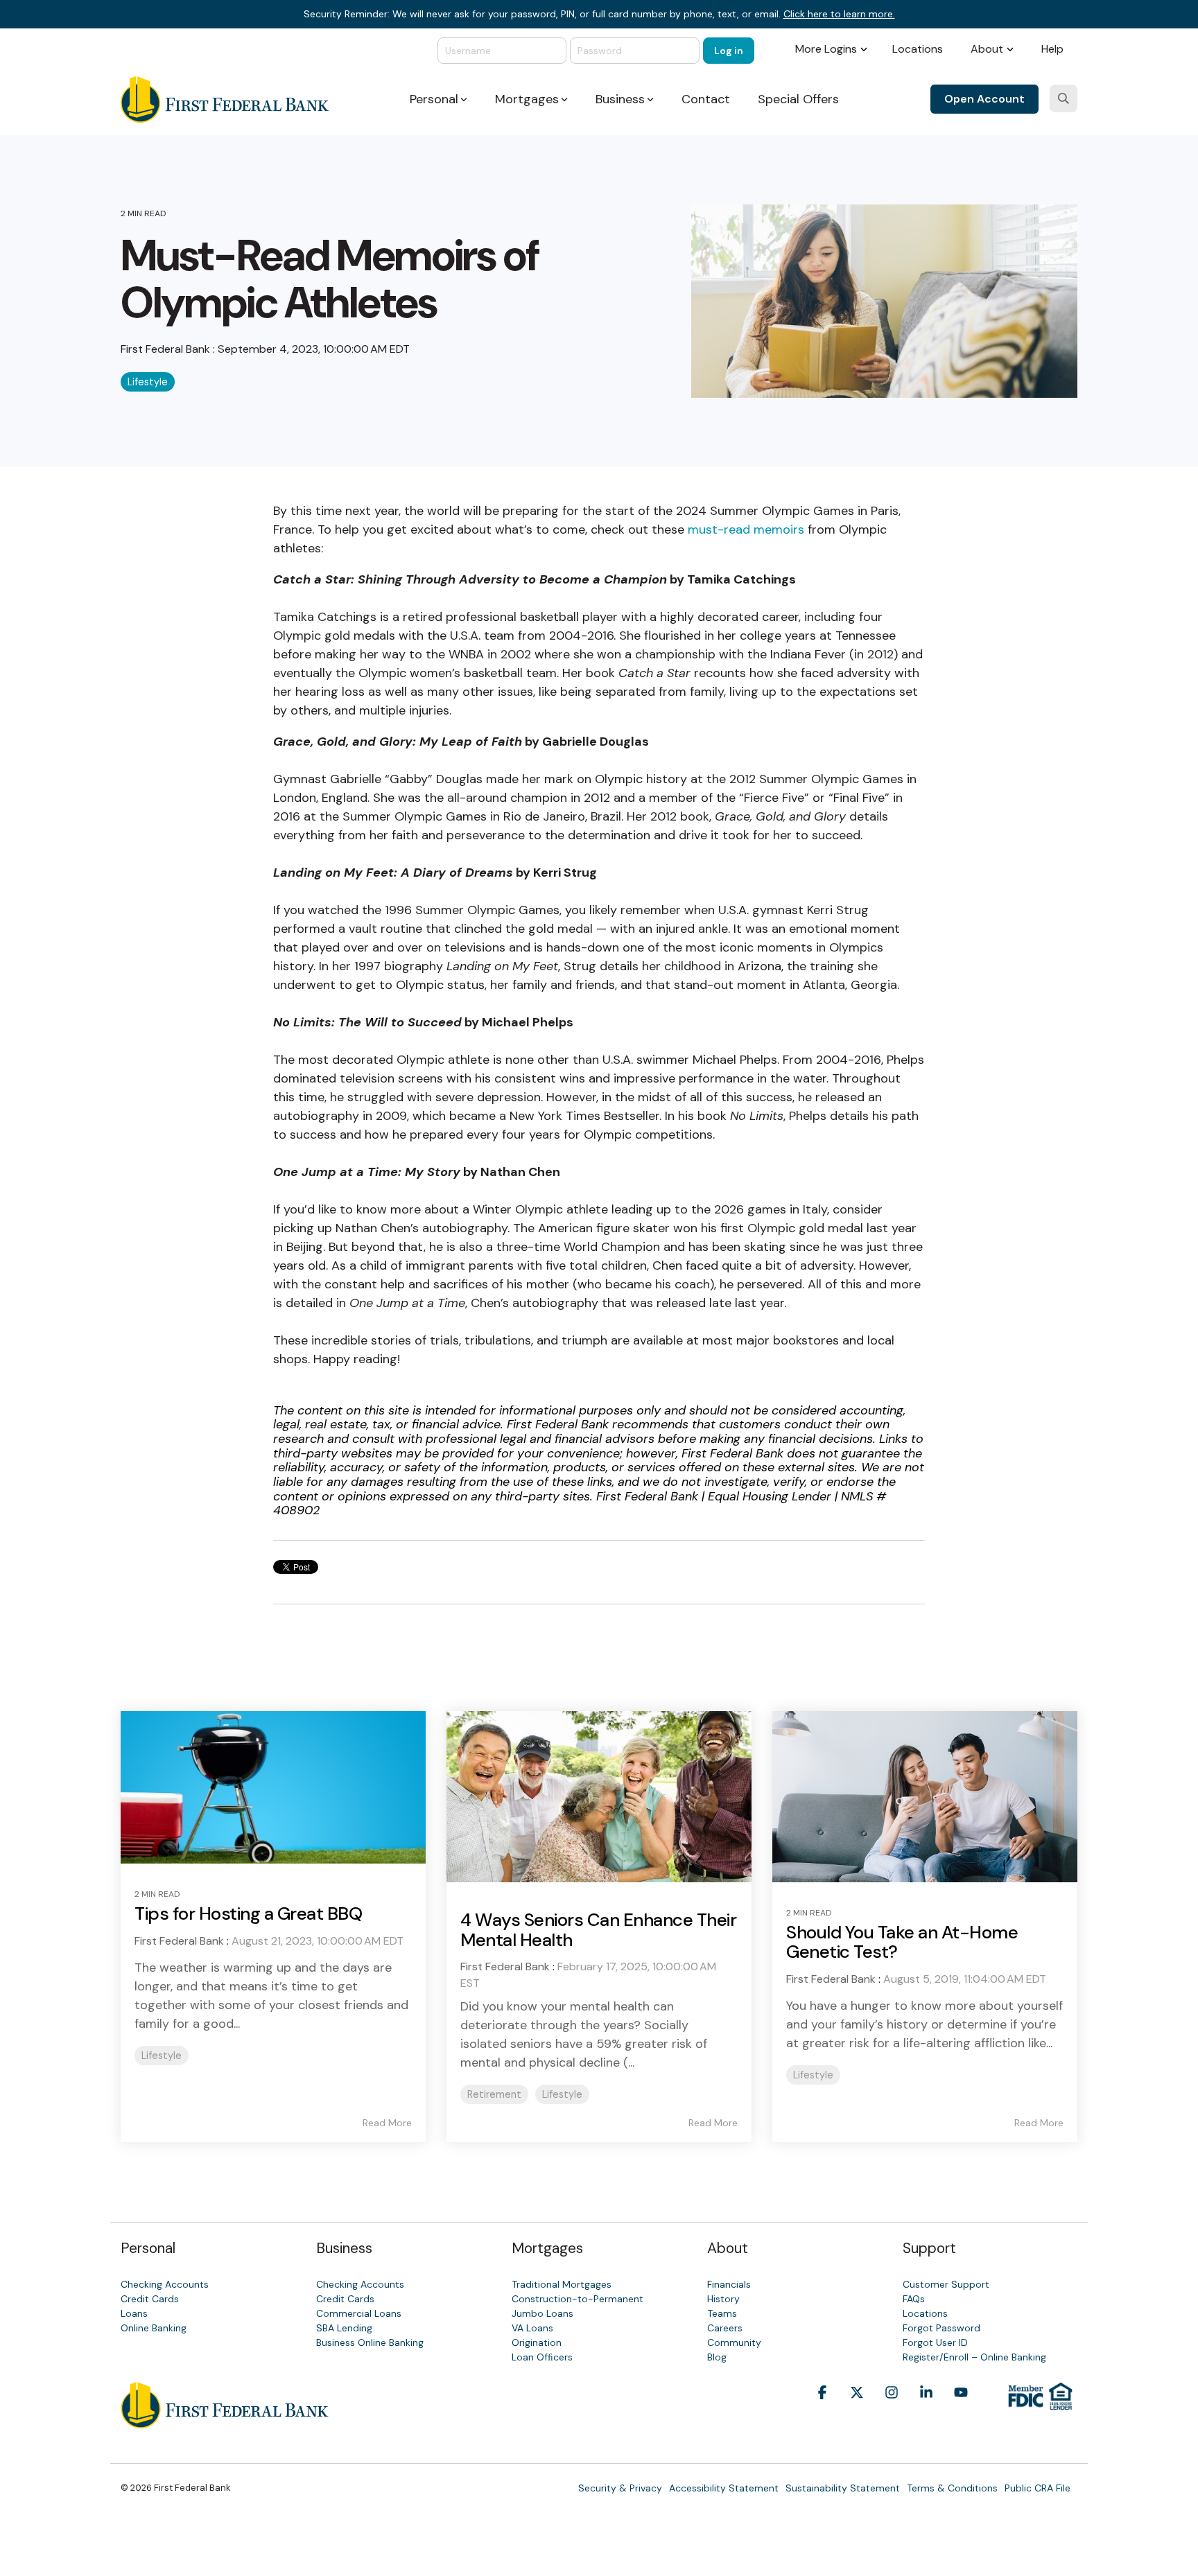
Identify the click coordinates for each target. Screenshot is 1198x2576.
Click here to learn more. (839, 14)
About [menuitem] (987, 49)
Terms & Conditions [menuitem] (952, 2488)
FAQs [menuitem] (914, 2299)
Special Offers (798, 99)
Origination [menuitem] (537, 2342)
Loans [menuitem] (134, 2313)
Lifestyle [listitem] (162, 2056)
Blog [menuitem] (717, 2357)
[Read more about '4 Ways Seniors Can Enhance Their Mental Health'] (599, 1797)
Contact (706, 99)
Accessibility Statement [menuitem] (724, 2488)
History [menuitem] (723, 2299)
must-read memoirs (746, 529)
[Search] (1064, 98)
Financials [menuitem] (729, 2284)
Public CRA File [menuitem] (1038, 2488)
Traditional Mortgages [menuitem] (562, 2284)
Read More (387, 2123)
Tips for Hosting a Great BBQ (248, 1913)
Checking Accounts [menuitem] (165, 2284)
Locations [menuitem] (918, 49)
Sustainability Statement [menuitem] (843, 2488)
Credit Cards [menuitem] (150, 2299)
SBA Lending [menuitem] (344, 2328)
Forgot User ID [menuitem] (935, 2342)
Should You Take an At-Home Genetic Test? (902, 1942)
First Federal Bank (167, 349)
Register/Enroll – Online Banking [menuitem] (974, 2357)
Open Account (984, 99)
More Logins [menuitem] (826, 49)
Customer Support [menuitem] (946, 2284)
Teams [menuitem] (722, 2313)
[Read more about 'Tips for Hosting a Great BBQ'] (273, 1787)
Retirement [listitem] (494, 2094)
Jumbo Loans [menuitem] (542, 2313)
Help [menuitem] (1052, 49)
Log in (729, 51)
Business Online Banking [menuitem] (370, 2342)
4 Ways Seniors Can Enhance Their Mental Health (598, 1930)
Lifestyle (148, 382)
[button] (822, 2414)
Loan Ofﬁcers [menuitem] (542, 2357)
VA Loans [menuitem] (532, 2328)
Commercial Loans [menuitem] (359, 2313)
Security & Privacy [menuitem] (620, 2488)
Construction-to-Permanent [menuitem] (578, 2299)
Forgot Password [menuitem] (941, 2328)
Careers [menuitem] (725, 2328)
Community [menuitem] (734, 2342)
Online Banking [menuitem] (154, 2328)
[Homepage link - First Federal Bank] (225, 2421)
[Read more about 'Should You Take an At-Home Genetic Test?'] (925, 1796)
